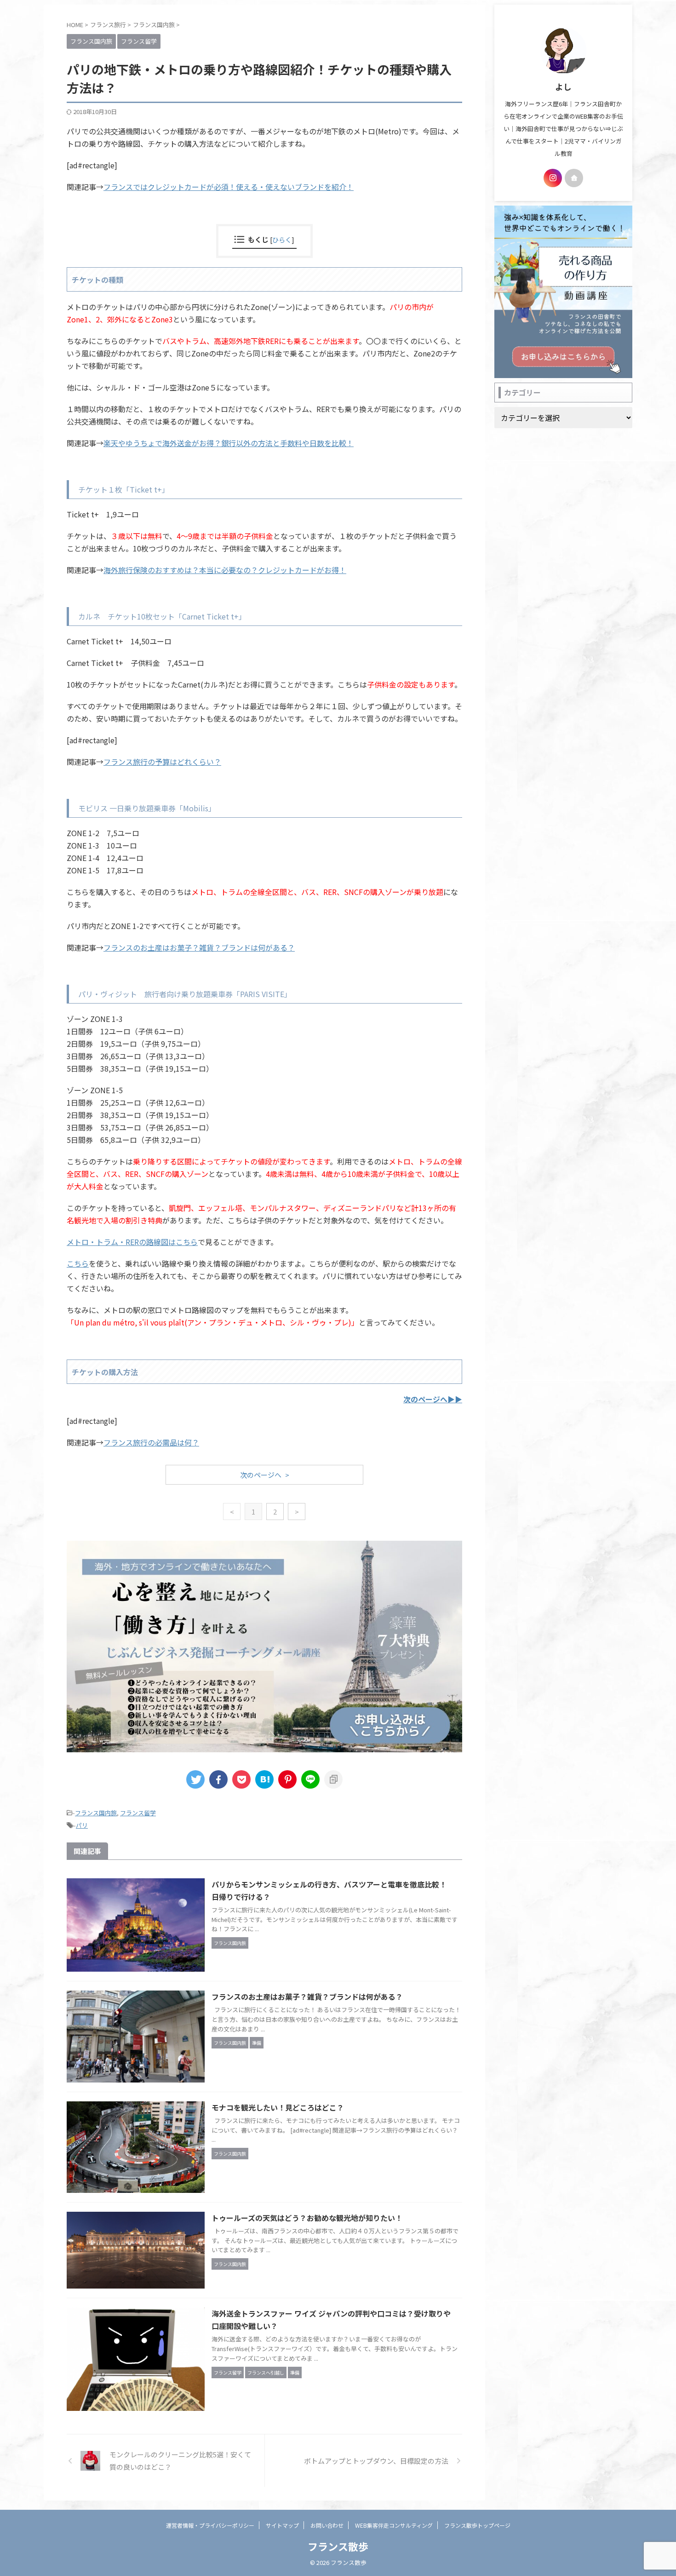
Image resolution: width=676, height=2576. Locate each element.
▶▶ (433, 1399)
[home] (574, 178)
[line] (310, 1779)
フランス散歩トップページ (477, 2525)
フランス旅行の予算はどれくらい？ (162, 762)
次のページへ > (265, 1475)
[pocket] (241, 1779)
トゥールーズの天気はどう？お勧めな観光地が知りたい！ (307, 2218)
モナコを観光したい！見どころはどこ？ (278, 2107)
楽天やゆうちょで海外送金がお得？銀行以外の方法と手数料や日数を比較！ (229, 443)
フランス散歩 (338, 2546)
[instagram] (553, 178)
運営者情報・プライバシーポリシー (210, 2525)
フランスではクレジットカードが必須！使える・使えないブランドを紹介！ (229, 187)
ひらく (282, 239)
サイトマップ (282, 2525)
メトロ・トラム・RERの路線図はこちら (132, 1242)
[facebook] (218, 1779)
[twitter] (195, 1779)
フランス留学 (138, 1813)
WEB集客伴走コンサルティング (394, 2525)
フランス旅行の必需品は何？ (151, 1442)
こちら (78, 1263)
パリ (82, 1825)
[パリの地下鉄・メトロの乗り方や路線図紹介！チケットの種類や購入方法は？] (264, 1779)
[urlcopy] (333, 1779)
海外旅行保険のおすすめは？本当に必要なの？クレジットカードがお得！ (225, 570)
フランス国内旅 (96, 1813)
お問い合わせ (327, 2525)
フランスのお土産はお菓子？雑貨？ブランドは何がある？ (199, 947)
